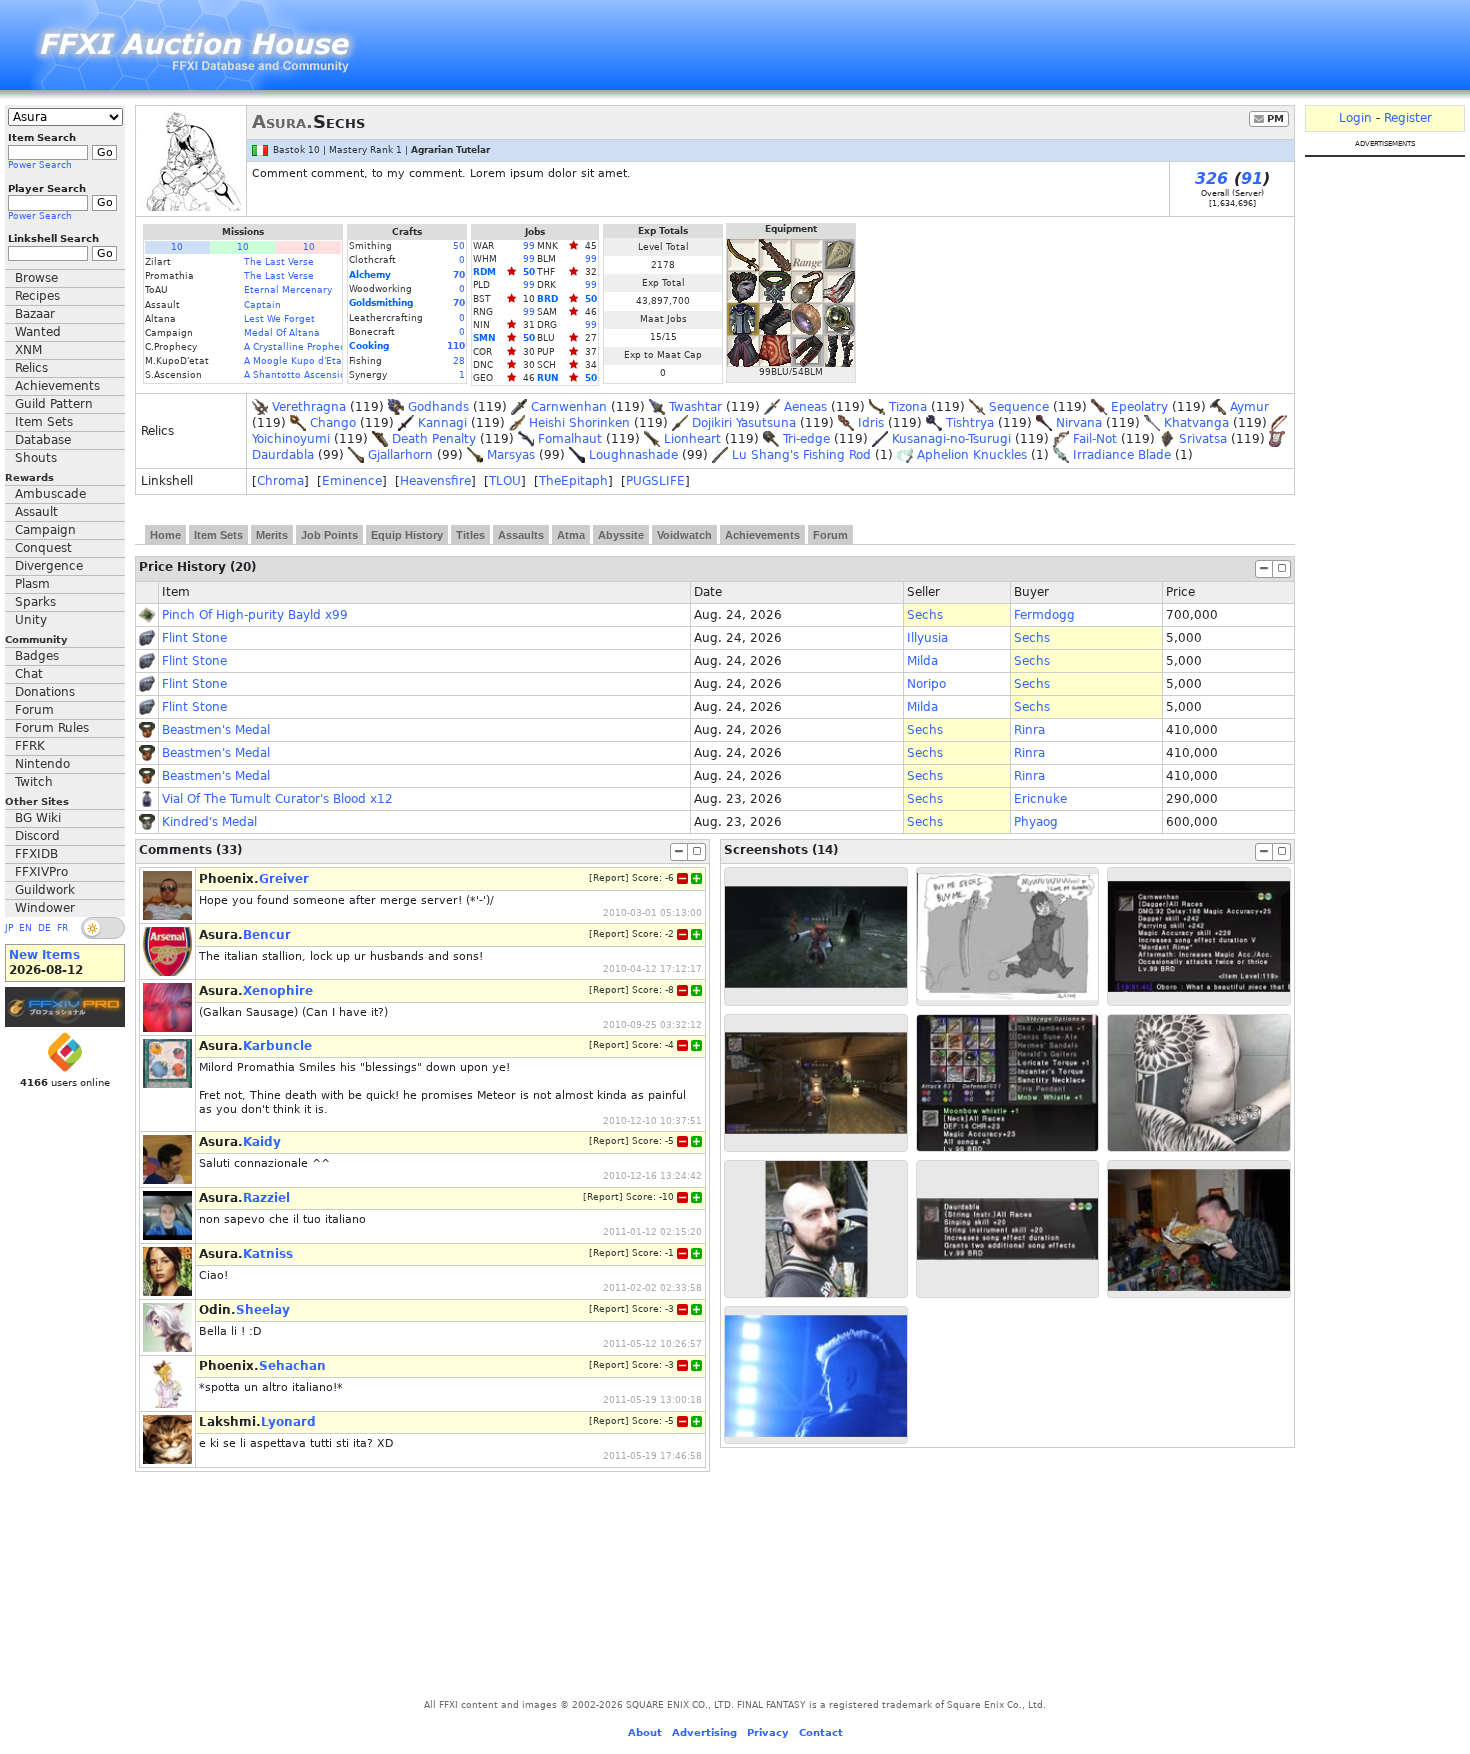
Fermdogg (1044, 615)
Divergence (49, 566)
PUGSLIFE (655, 481)
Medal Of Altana (282, 333)
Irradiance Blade (1122, 455)
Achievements (57, 386)
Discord (37, 836)
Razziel (266, 1198)
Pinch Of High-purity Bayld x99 (255, 615)
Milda (922, 661)
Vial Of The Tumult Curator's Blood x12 (277, 799)
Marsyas (511, 455)
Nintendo (42, 764)
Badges (37, 656)
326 (1211, 178)
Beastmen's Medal (216, 730)
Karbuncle (277, 1046)
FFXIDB (36, 854)
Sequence (1019, 407)
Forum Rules (52, 728)
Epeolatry (1139, 407)
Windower (45, 908)
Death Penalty (434, 439)
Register (1408, 118)
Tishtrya (970, 423)
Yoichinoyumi (291, 439)
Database (43, 440)
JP (9, 928)
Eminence (352, 481)
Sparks (35, 602)
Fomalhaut (570, 439)
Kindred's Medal (209, 822)
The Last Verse (279, 262)
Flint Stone (194, 638)
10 (177, 247)
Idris (871, 423)
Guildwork (45, 890)
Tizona (908, 407)
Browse (36, 278)
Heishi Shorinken (579, 423)
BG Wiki (38, 818)
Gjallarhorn (400, 455)
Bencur (267, 935)
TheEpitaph (573, 481)
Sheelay (263, 1310)
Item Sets (44, 422)
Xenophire (278, 991)
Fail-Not (1095, 439)
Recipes (37, 296)
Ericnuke (1040, 799)
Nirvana (1079, 423)
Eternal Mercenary (288, 290)
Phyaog (1036, 822)
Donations (45, 692)
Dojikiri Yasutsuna (744, 423)
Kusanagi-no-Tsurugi (951, 439)
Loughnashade (633, 455)
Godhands (438, 407)
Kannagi (442, 423)
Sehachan (292, 1366)
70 (459, 275)
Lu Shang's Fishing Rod (801, 455)
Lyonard (288, 1422)
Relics (31, 368)
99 (529, 246)
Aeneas (805, 407)
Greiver (284, 879)
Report (609, 878)
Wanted (38, 332)
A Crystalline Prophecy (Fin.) (310, 347)
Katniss (268, 1254)
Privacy (768, 1732)
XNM (28, 350)
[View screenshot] (816, 936)
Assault (36, 512)
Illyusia (927, 638)
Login (1355, 118)
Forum (34, 710)
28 (459, 361)
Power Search (40, 165)
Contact (821, 1732)
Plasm (32, 584)
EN (25, 928)
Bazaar (35, 314)
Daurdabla (283, 455)
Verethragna (309, 407)
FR (62, 928)
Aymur (1249, 407)
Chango (333, 423)
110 (456, 346)
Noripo (926, 684)
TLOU (505, 481)
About (645, 1732)
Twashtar (695, 407)
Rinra (1029, 730)
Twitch (34, 782)
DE (44, 928)
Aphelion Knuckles (972, 455)
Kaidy (262, 1142)
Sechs (925, 615)
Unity (31, 620)
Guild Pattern (54, 404)
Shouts (36, 458)
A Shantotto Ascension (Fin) (310, 375)
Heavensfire (435, 481)
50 (459, 246)
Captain (262, 305)
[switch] (103, 928)
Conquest (43, 548)
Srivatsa (1203, 439)
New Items (44, 955)
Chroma (280, 481)
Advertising (704, 1732)
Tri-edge (806, 439)
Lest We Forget (279, 319)
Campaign (45, 530)
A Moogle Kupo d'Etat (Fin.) (308, 361)
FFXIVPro (41, 872)
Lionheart (692, 439)
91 (1252, 178)
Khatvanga (1196, 423)
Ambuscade (50, 494)
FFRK (30, 746)
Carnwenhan (569, 407)
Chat (29, 674)
